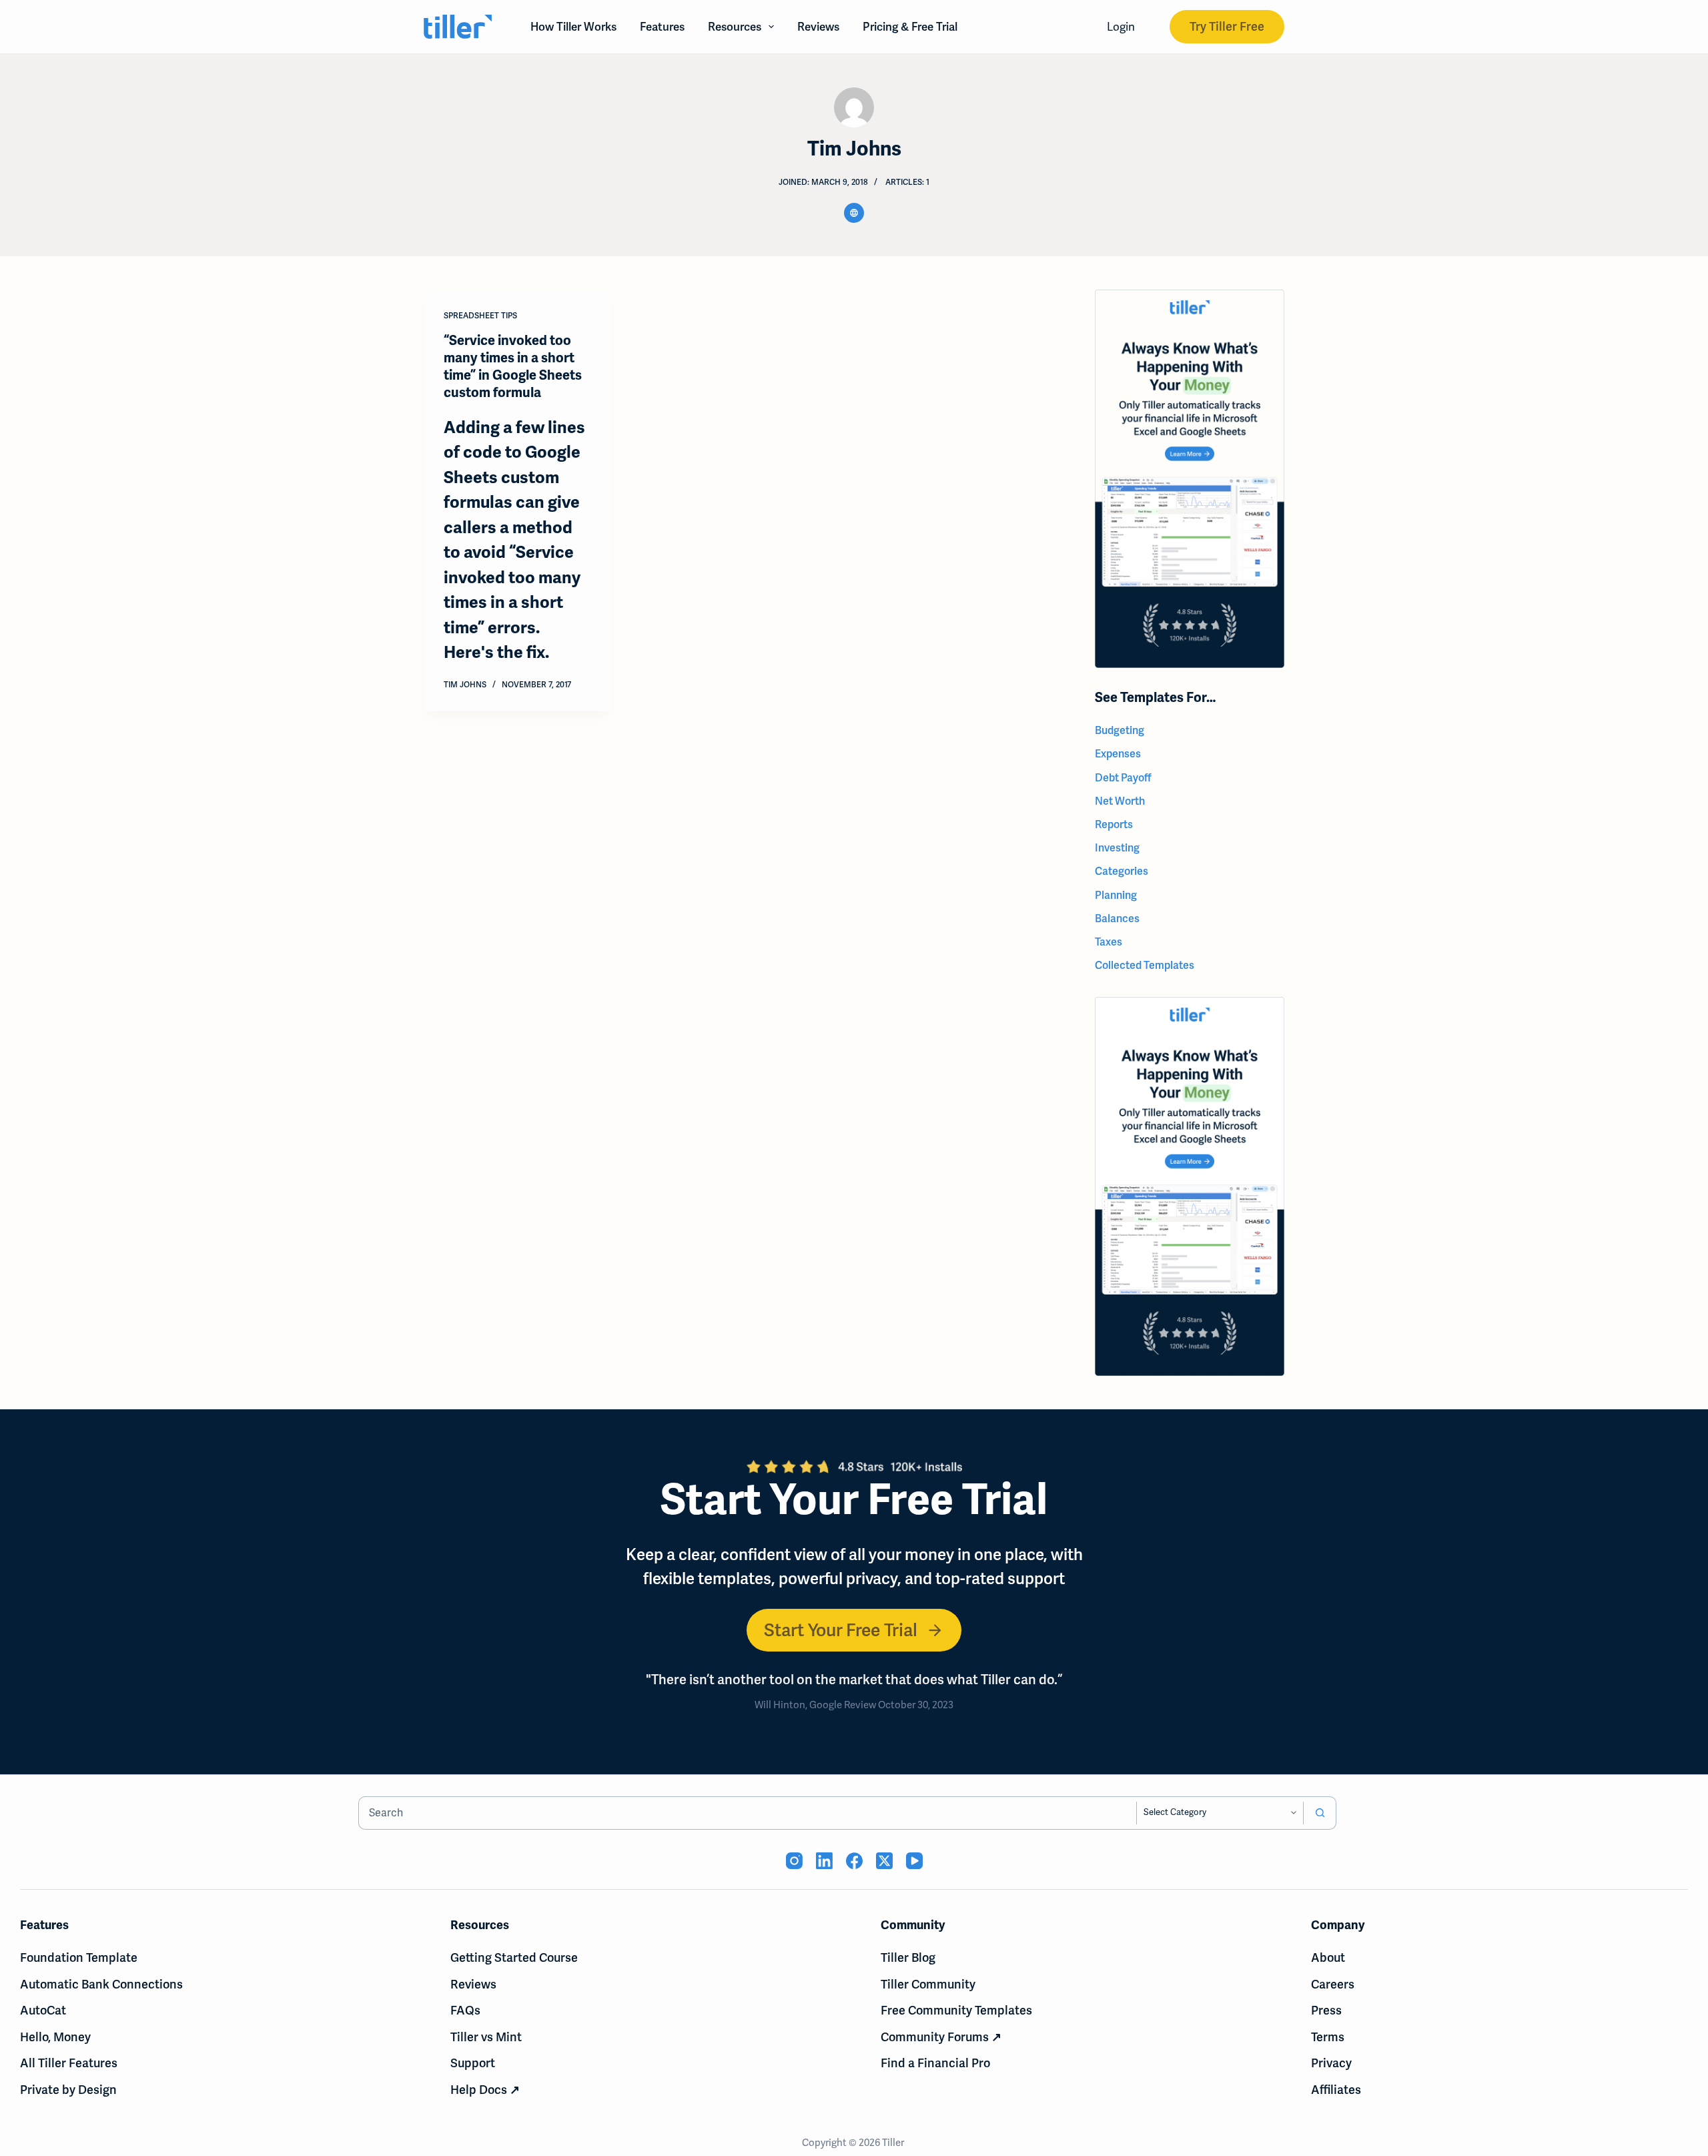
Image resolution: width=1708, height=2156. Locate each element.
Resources (735, 27)
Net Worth (1120, 801)
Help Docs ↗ (485, 2090)
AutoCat (43, 2010)
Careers (1333, 1984)
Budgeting (1120, 730)
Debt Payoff (1123, 778)
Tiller (894, 2143)
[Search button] (1320, 1813)
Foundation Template (79, 1957)
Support (473, 2063)
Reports (1114, 824)
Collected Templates (1145, 965)
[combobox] (748, 1813)
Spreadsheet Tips (480, 316)
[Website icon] (854, 213)
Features (662, 27)
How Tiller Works (573, 27)
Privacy (1331, 2063)
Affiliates (1336, 2090)
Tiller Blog (908, 1957)
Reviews (818, 27)
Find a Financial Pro (935, 2063)
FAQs (465, 2010)
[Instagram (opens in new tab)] (794, 1861)
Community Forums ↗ (941, 2037)
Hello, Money (55, 2037)
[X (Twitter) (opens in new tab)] (884, 1861)
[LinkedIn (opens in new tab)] (824, 1861)
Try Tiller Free (1227, 26)
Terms (1328, 2037)
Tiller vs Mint (486, 2037)
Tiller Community (928, 1984)
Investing (1117, 848)
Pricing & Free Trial (910, 27)
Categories (1122, 871)
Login (1121, 27)
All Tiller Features (69, 2063)
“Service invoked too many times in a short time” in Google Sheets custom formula (513, 367)
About (1328, 1957)
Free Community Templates (956, 2010)
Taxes (1109, 942)
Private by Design (68, 2090)
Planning (1116, 895)
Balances (1117, 919)
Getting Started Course (514, 1957)
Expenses (1118, 754)
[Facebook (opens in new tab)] (854, 1861)
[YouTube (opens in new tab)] (914, 1861)
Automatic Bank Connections (101, 1984)
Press (1326, 2010)
